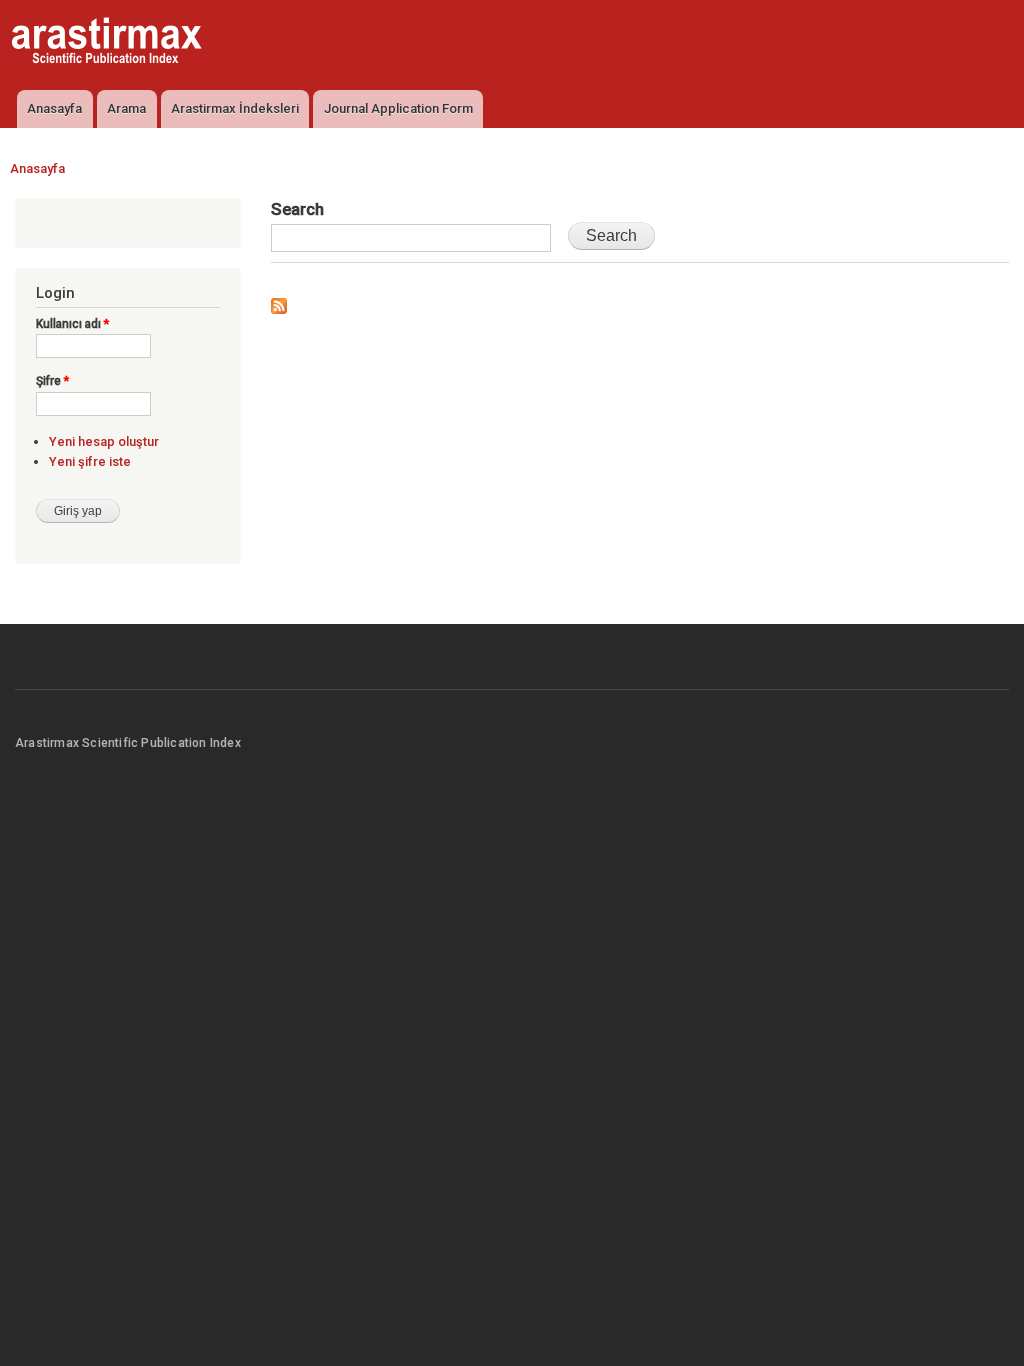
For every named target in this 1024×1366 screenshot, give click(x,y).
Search (297, 209)
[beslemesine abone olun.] (279, 301)
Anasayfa (54, 108)
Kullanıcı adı (72, 324)
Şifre (52, 381)
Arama (126, 108)
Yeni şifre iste (90, 461)
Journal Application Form (398, 108)
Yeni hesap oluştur (104, 441)
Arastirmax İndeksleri (235, 108)
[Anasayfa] (109, 43)
